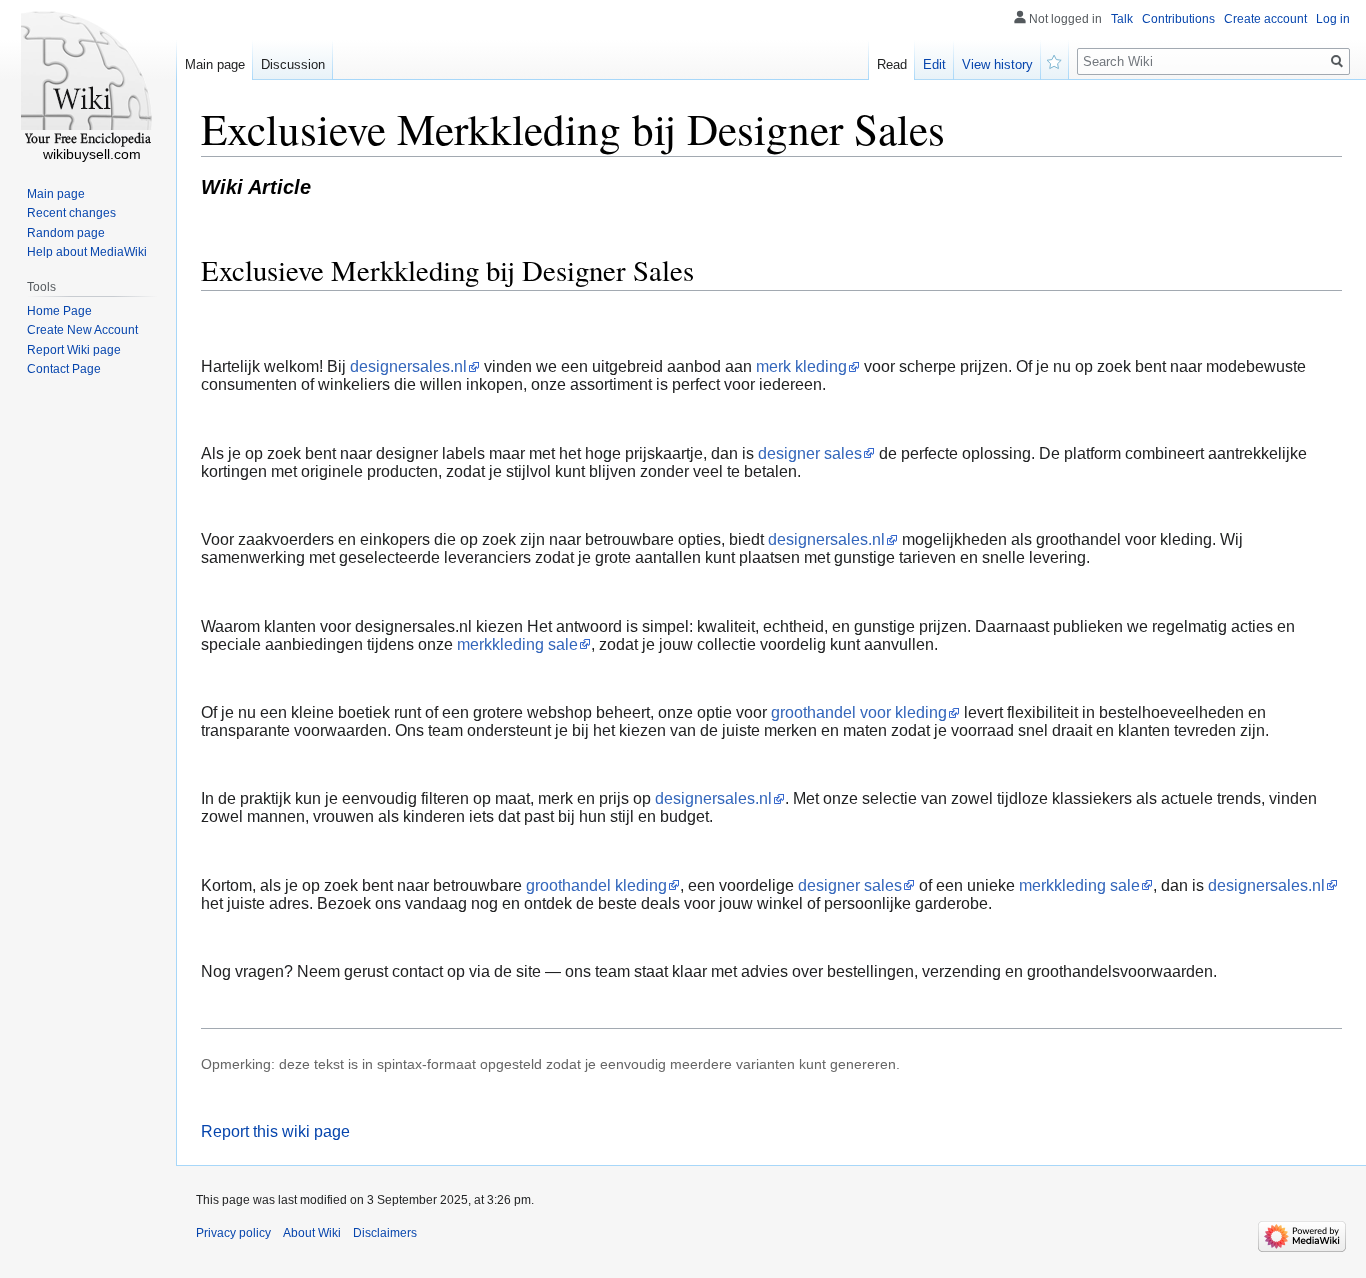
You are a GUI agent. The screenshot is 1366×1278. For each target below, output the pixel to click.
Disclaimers (385, 1233)
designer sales (810, 453)
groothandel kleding (596, 885)
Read (892, 64)
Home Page (59, 311)
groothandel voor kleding (859, 712)
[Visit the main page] (88, 80)
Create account (1265, 19)
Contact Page (64, 369)
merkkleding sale (517, 644)
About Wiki (312, 1233)
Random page (66, 233)
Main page (215, 64)
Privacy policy (233, 1233)
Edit (934, 64)
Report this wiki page (275, 1131)
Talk (1122, 19)
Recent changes (71, 213)
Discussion (293, 64)
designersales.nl (408, 366)
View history (997, 64)
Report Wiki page (74, 350)
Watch (1055, 60)
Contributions (1178, 19)
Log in (1333, 19)
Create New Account (82, 330)
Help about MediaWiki (87, 252)
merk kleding (801, 366)
